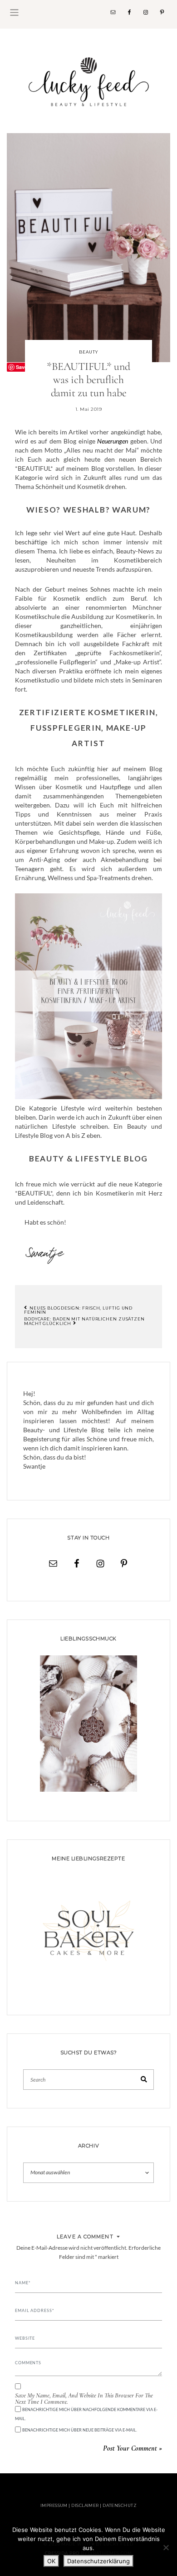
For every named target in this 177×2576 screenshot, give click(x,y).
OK (51, 2561)
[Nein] (166, 2547)
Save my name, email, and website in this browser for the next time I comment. (84, 2399)
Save (22, 367)
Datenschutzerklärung (98, 2561)
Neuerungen (113, 441)
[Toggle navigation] (14, 12)
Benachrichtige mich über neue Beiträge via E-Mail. (80, 2430)
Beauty (88, 352)
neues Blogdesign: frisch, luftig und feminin (78, 1310)
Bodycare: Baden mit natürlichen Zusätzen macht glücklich (84, 1321)
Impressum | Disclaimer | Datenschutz (88, 2505)
